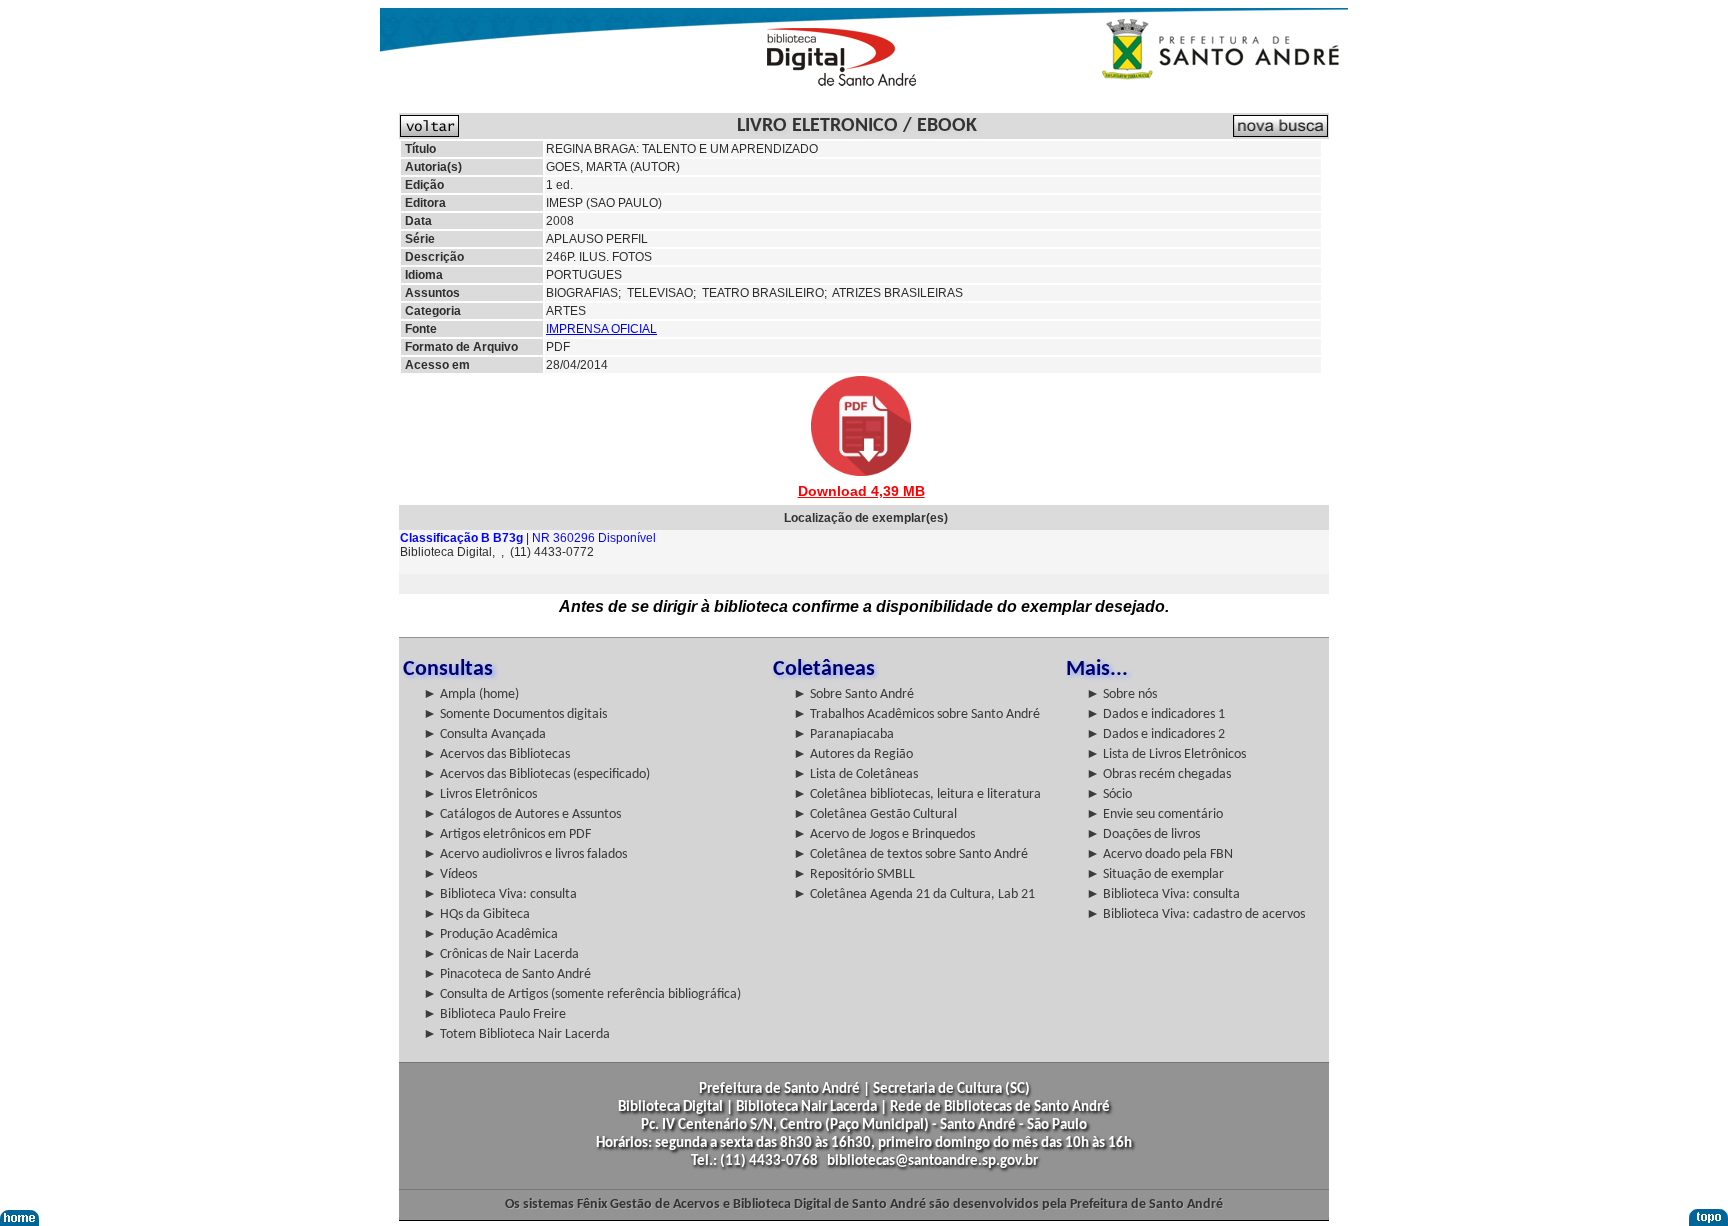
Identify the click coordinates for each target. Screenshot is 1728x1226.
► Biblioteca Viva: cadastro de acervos (1195, 914)
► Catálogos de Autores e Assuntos (522, 814)
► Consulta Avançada (484, 734)
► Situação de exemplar (1155, 874)
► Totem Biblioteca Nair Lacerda (516, 1034)
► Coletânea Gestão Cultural (875, 814)
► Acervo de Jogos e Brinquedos (884, 834)
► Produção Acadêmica (490, 934)
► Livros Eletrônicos (480, 794)
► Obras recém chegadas (1158, 774)
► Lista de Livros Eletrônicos (1166, 754)
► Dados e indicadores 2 (1155, 734)
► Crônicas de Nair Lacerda (501, 954)
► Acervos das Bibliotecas (496, 754)
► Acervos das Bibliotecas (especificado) (536, 774)
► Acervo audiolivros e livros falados (525, 854)
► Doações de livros (1143, 834)
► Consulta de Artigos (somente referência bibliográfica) (582, 994)
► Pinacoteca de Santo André (507, 974)
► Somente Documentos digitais (515, 714)
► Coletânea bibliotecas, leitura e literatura (917, 794)
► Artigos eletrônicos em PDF (507, 834)
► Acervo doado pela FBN (1159, 854)
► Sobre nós (1121, 694)
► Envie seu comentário (1154, 814)
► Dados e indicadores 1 (1155, 714)
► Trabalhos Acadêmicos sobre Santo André (916, 714)
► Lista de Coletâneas (855, 774)
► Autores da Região (853, 754)
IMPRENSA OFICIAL (601, 329)
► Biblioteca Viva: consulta (500, 894)
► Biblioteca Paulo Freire (494, 1014)
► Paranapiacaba (843, 734)
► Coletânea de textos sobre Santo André (910, 854)
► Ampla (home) (471, 694)
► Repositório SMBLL (854, 874)
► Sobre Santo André (853, 694)
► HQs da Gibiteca (476, 914)
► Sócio (1109, 794)
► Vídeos (450, 874)
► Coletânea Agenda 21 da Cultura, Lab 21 (914, 894)
